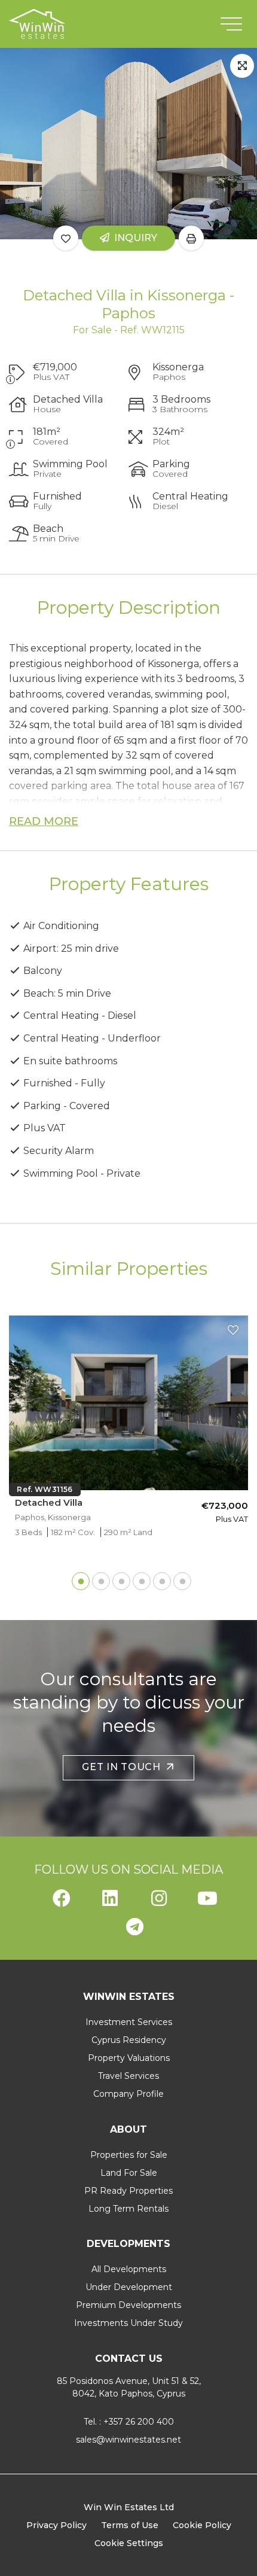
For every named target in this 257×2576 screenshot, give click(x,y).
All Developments (129, 2269)
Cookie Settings (129, 2543)
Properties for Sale (129, 2155)
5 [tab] (159, 1578)
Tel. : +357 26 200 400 (129, 2422)
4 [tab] (139, 1578)
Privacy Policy (56, 2525)
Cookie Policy (202, 2525)
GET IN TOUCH (124, 1767)
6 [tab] (179, 1578)
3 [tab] (118, 1578)
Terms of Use (130, 2525)
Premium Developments (128, 2305)
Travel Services (128, 2076)
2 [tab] (98, 1578)
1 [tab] (78, 1578)
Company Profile (128, 2094)
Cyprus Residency (129, 2040)
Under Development (129, 2287)
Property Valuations (129, 2058)
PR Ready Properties (128, 2191)
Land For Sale (129, 2173)
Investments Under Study (128, 2323)
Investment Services (129, 2022)
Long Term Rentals (128, 2209)
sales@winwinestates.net (128, 2440)
